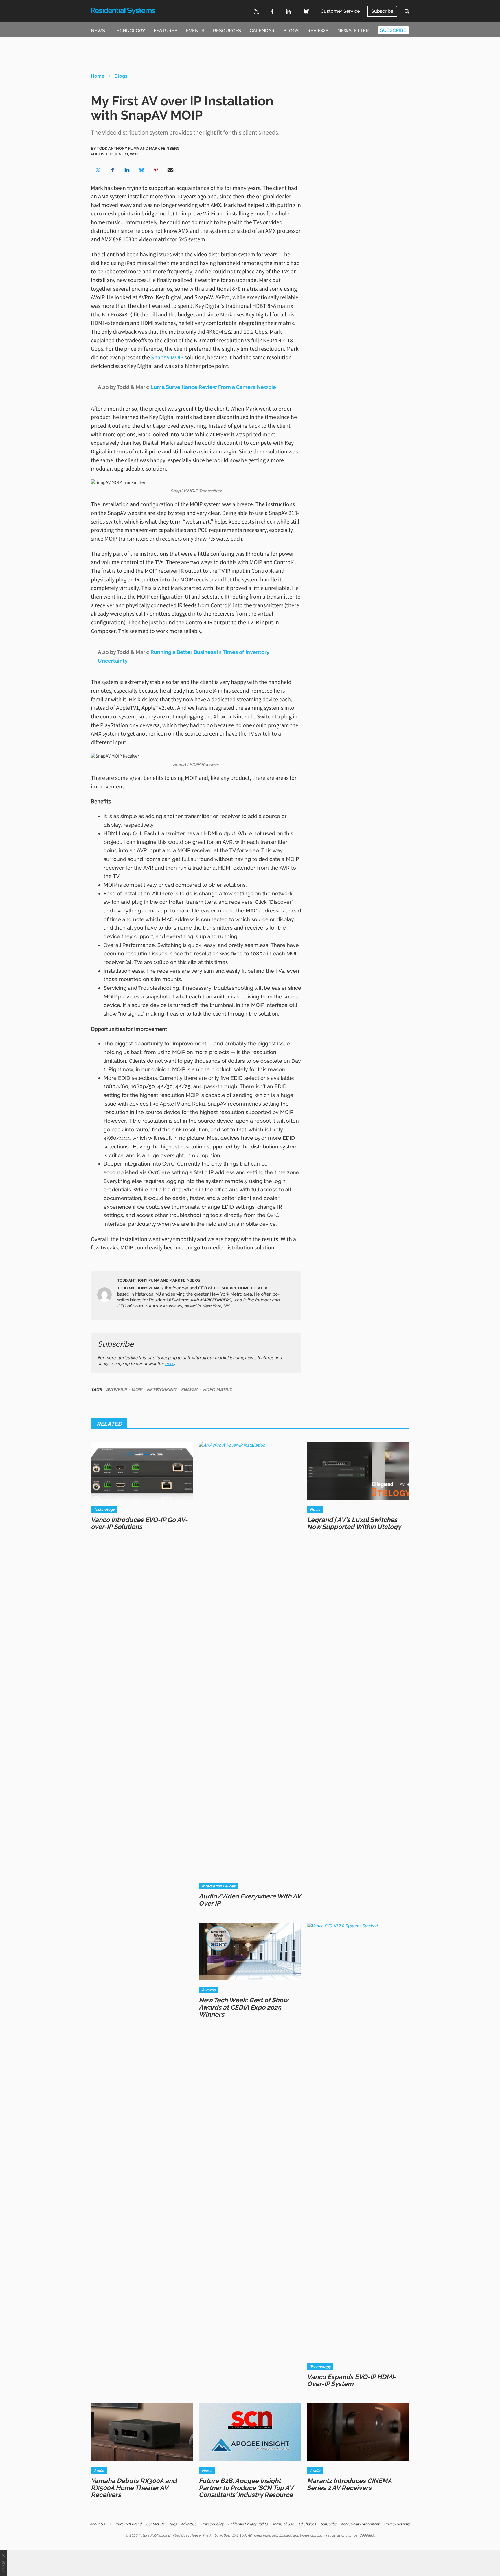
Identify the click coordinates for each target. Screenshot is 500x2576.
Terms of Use (283, 2524)
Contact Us (155, 2524)
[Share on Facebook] (113, 170)
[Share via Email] (170, 170)
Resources (227, 31)
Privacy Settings (397, 2524)
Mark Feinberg (216, 1300)
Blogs (291, 31)
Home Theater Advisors (157, 1306)
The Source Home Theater (240, 1288)
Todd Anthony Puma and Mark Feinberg (158, 1280)
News (98, 31)
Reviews (318, 31)
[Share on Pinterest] (156, 170)
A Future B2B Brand (125, 2524)
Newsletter (353, 31)
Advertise (189, 2524)
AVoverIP (116, 1389)
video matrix (217, 1389)
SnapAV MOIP (167, 357)
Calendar (262, 31)
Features (166, 31)
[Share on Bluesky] (141, 170)
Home (98, 76)
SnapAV (189, 1389)
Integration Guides (219, 1886)
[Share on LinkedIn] (127, 170)
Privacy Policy (212, 2524)
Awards (209, 1990)
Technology (129, 31)
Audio (99, 2471)
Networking (161, 1389)
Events (195, 31)
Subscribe (382, 11)
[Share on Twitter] (98, 170)
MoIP (137, 1389)
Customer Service (340, 11)
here (169, 1363)
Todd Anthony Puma (138, 1288)
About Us (97, 2524)
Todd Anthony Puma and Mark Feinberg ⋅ (139, 148)
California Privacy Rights (248, 2524)
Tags (173, 2524)
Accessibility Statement (360, 2524)
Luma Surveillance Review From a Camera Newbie (213, 387)
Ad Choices (307, 2524)
